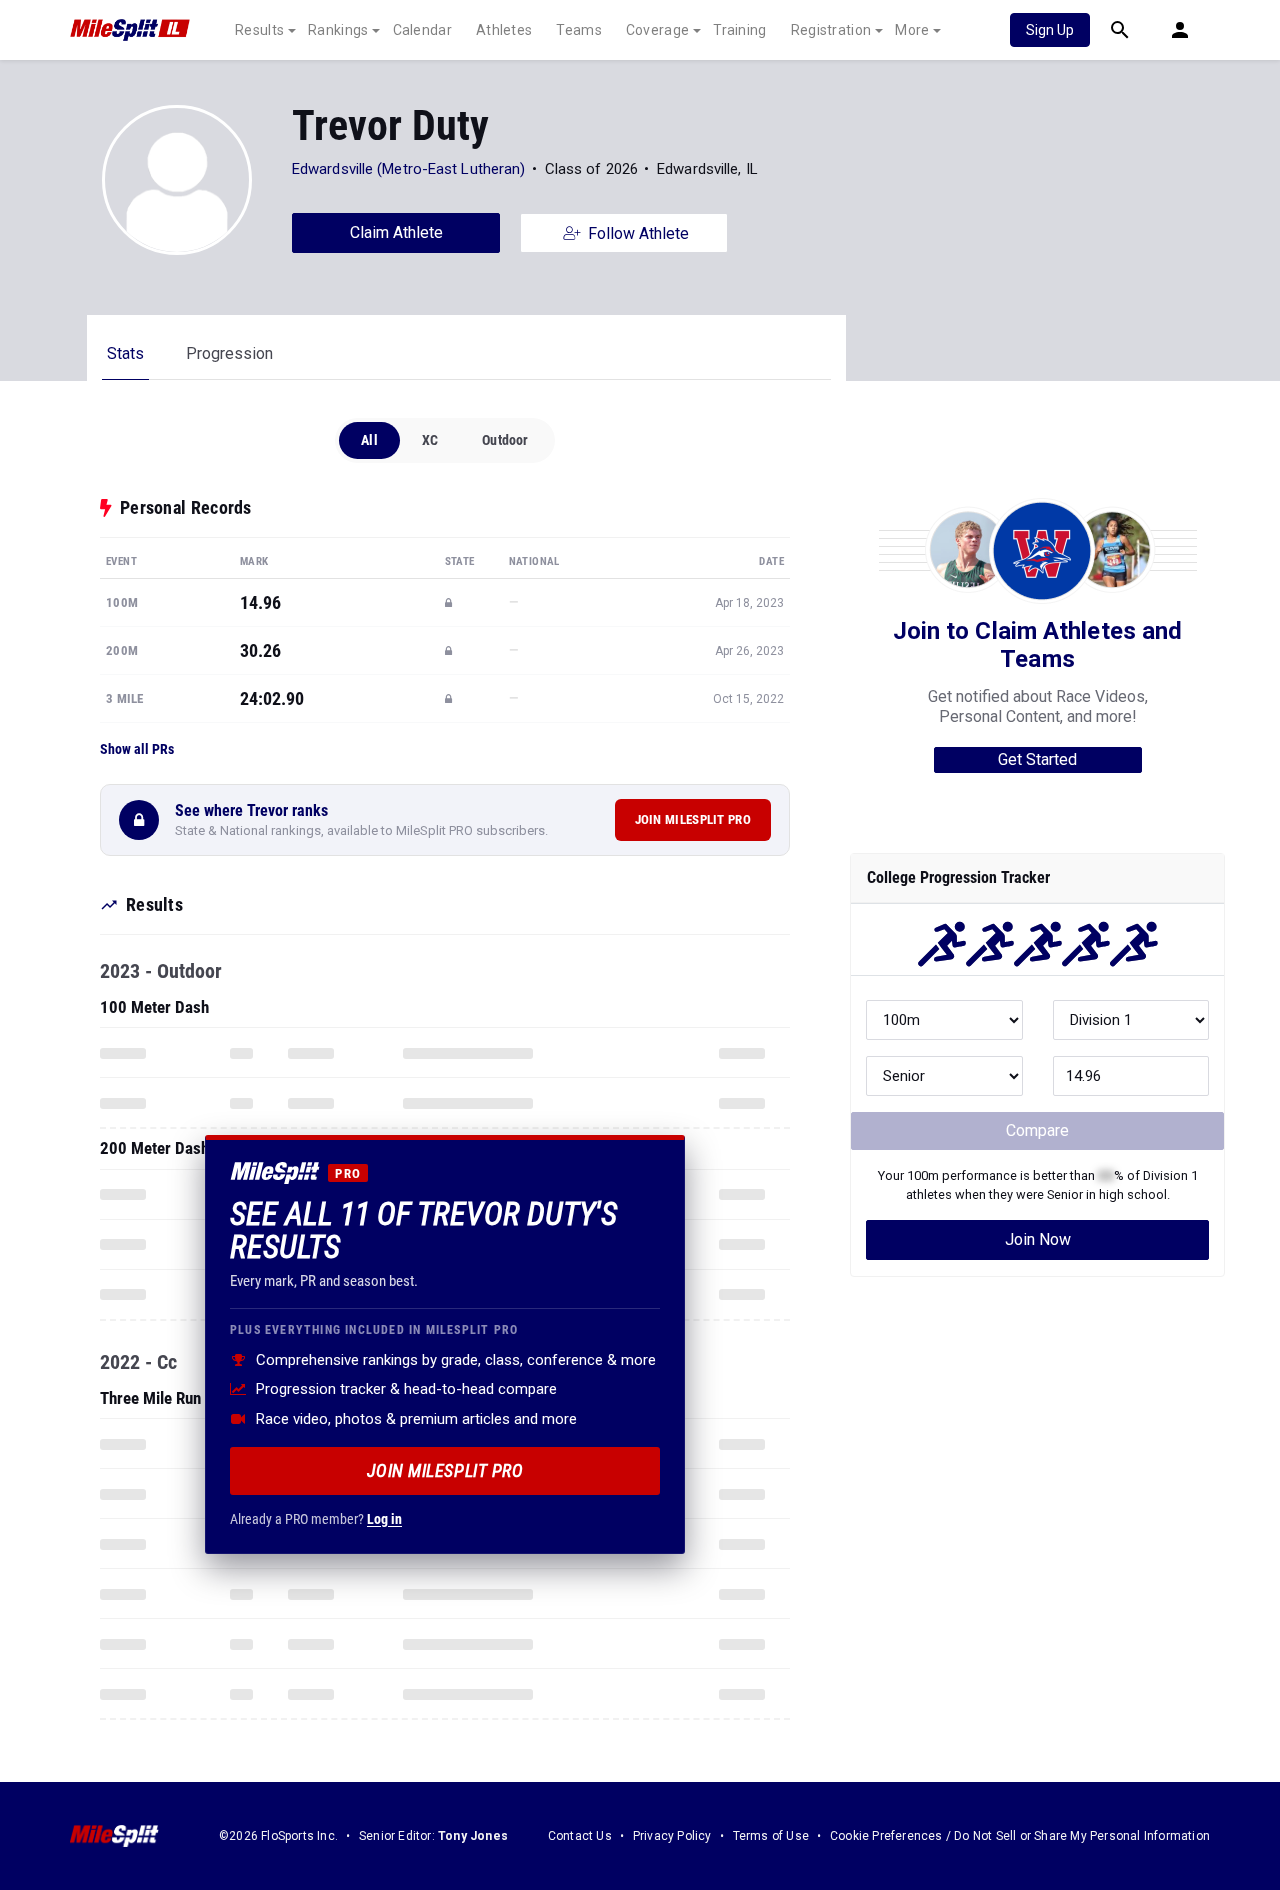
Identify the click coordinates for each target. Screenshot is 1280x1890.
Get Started (1037, 759)
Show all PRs (137, 749)
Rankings (338, 30)
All (369, 440)
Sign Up (1050, 30)
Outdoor (505, 440)
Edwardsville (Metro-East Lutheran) (408, 169)
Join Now (1038, 1239)
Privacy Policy (672, 1836)
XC (430, 440)
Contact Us (580, 1836)
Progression (229, 353)
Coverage (657, 30)
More (912, 30)
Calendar (422, 30)
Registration (831, 30)
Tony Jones (473, 1836)
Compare (1037, 1130)
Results (259, 30)
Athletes (504, 30)
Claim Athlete (396, 232)
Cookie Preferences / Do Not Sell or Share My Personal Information (1020, 1836)
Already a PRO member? (316, 1518)
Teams (579, 30)
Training (739, 30)
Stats (125, 353)
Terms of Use (771, 1836)
